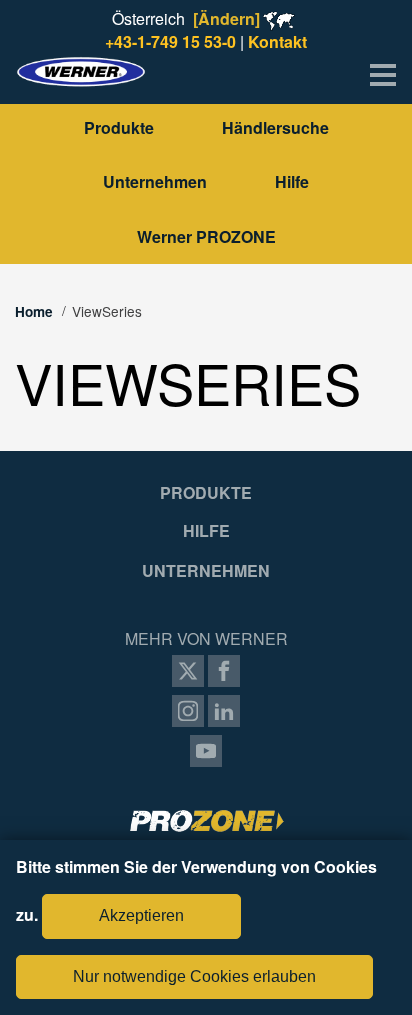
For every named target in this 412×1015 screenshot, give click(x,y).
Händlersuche (275, 127)
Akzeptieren (141, 915)
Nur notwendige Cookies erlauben (194, 976)
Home (34, 311)
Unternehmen (155, 181)
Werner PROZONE (206, 236)
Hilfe (292, 181)
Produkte (119, 127)
